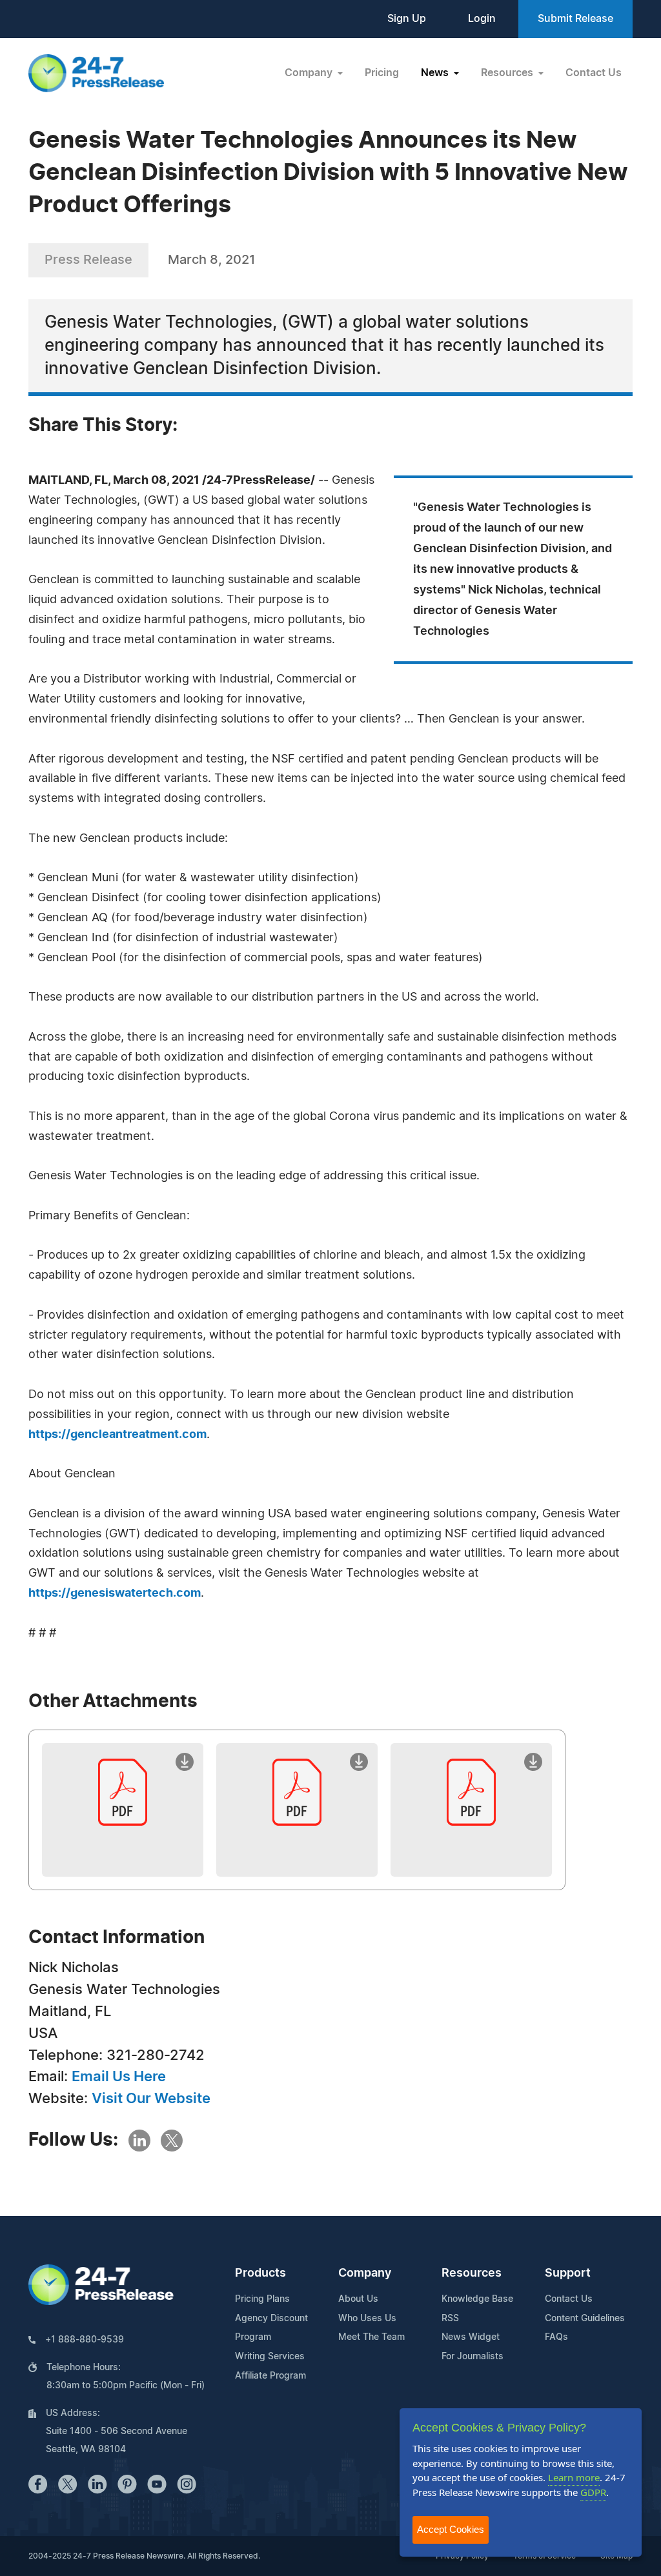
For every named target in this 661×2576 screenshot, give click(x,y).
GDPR (593, 2492)
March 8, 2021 (211, 260)
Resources (472, 2273)
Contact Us (594, 73)
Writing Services (270, 2357)
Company (365, 2273)
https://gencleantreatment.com (117, 1435)
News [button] (436, 73)
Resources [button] (508, 73)
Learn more (574, 2477)
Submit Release (575, 19)
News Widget (471, 2337)
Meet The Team (371, 2337)
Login (482, 19)
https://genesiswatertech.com (115, 1593)
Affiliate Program (270, 2376)
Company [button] (310, 73)
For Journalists (473, 2357)
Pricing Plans (262, 2299)
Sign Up (407, 19)
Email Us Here (119, 2077)
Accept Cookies (451, 2529)
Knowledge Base (477, 2299)
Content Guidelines (585, 2319)
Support (568, 2273)
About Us (358, 2299)
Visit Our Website (151, 2099)
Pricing (382, 73)
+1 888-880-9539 (85, 2340)
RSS (450, 2319)
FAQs (556, 2337)
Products (260, 2273)
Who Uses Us (367, 2319)
